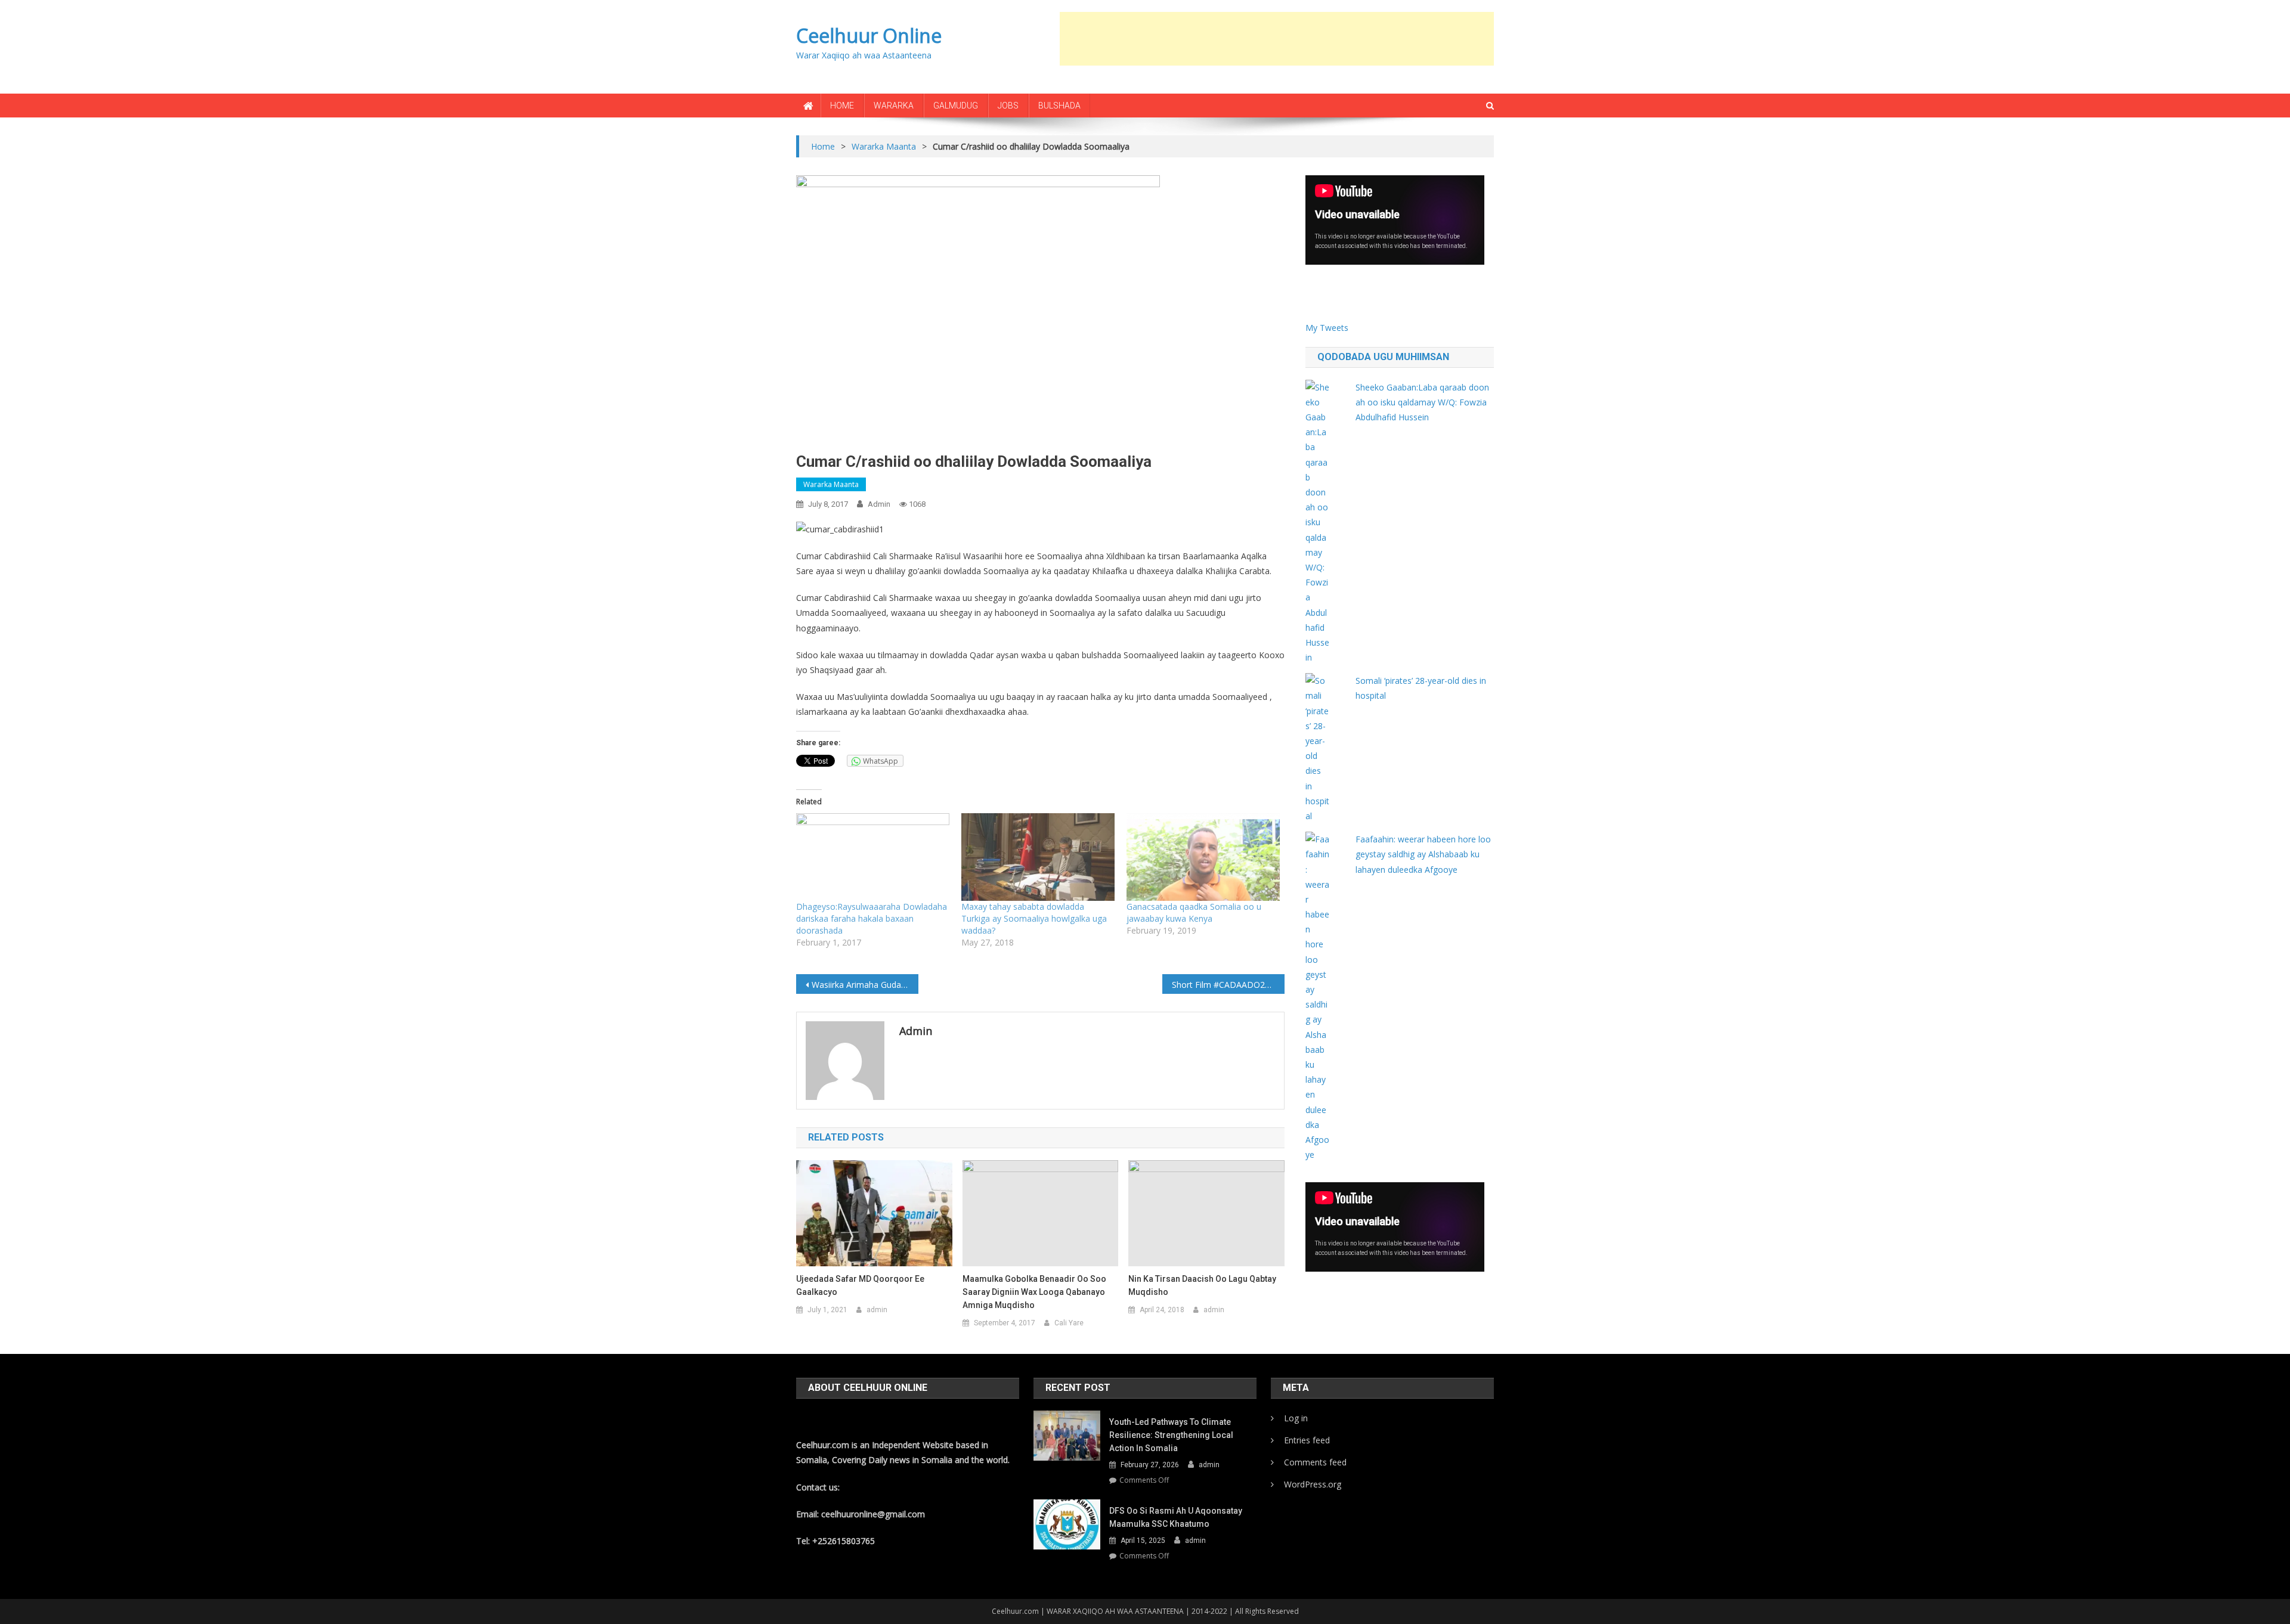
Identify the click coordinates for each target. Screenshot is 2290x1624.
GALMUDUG (956, 106)
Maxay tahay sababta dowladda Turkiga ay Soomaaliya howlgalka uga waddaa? (1034, 918)
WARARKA (894, 106)
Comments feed (1315, 1462)
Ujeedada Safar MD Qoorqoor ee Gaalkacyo (860, 1285)
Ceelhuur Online (869, 35)
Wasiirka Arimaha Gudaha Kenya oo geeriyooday (865, 985)
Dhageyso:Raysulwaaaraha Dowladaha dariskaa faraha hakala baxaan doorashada (872, 918)
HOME (842, 106)
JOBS (1008, 106)
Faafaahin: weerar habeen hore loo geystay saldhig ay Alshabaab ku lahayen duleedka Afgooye (1423, 854)
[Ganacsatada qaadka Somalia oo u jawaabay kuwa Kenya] (1203, 857)
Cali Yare (1069, 1323)
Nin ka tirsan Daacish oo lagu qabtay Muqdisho (1202, 1285)
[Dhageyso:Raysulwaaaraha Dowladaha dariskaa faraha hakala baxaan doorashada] (873, 857)
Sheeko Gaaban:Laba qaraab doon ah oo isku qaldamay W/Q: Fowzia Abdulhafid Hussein (1422, 402)
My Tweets (1327, 328)
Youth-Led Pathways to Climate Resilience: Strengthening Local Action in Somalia (1171, 1435)
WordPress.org (1313, 1484)
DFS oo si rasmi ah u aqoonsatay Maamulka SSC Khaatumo (1176, 1517)
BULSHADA (1059, 106)
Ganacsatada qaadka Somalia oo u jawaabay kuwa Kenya (1194, 912)
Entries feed (1307, 1440)
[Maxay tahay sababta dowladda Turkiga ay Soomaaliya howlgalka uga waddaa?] (1038, 857)
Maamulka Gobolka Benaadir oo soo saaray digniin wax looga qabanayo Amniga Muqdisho (1034, 1292)
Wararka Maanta (831, 484)
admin (879, 504)
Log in (1296, 1418)
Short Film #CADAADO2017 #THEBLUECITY (1228, 985)
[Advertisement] (1277, 39)
